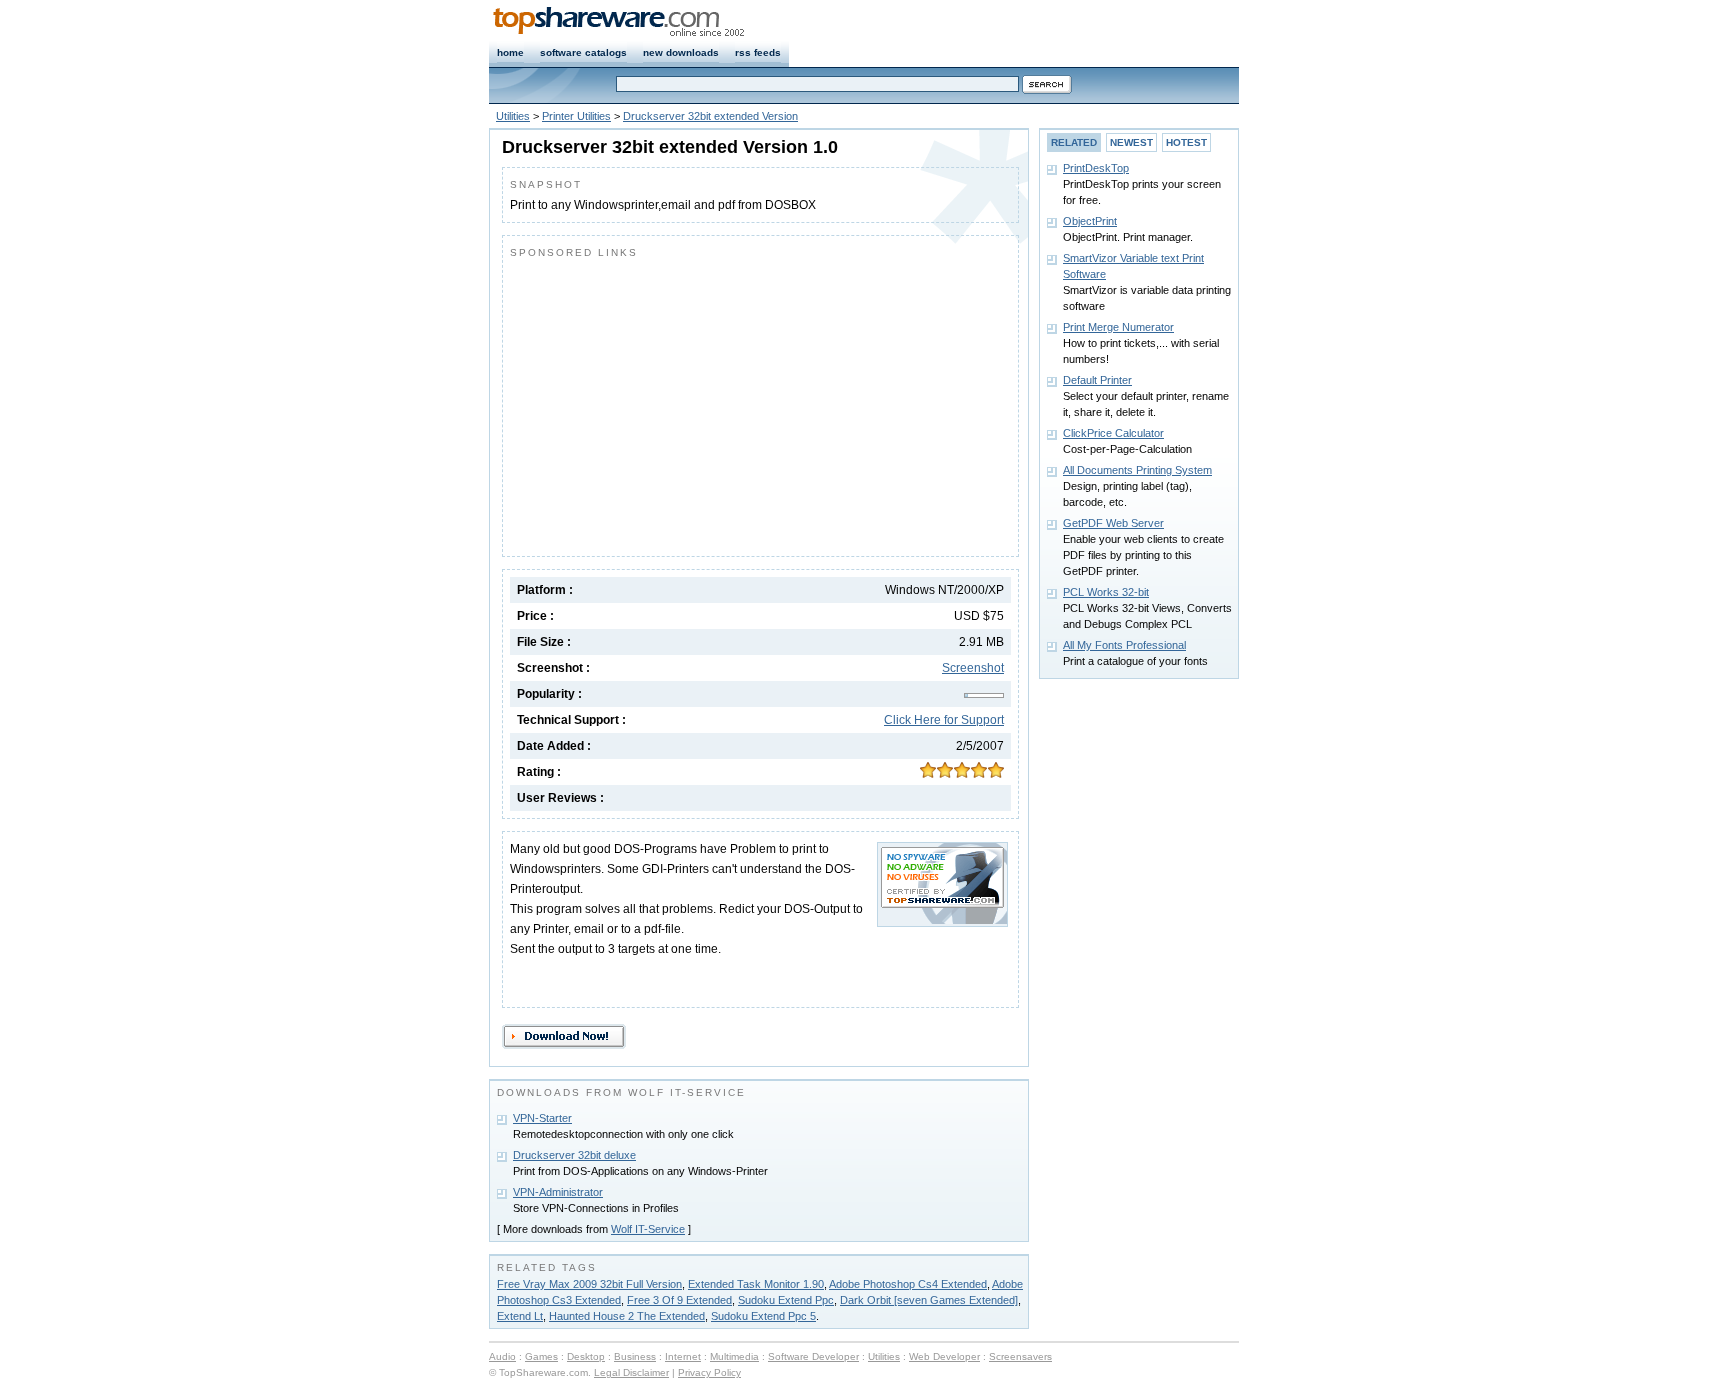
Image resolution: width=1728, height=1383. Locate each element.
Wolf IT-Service (648, 1229)
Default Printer (1097, 380)
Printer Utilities (576, 116)
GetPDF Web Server (1113, 523)
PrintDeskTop (1096, 168)
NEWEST (1131, 142)
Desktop (586, 1356)
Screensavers (1020, 1356)
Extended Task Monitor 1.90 (756, 1284)
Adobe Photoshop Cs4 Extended (908, 1284)
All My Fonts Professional (1124, 645)
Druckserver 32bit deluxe (574, 1155)
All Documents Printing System (1137, 470)
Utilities (513, 116)
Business (635, 1356)
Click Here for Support (944, 720)
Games (541, 1356)
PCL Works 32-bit (1106, 592)
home (510, 52)
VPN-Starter (542, 1118)
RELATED (1074, 142)
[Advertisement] (678, 403)
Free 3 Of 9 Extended (679, 1300)
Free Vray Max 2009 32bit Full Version (589, 1284)
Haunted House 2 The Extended (627, 1316)
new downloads (681, 52)
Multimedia (734, 1356)
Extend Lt (520, 1316)
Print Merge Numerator (1118, 327)
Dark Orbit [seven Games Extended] (929, 1300)
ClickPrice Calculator (1113, 433)
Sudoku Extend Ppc (786, 1300)
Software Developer (813, 1356)
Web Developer (944, 1356)
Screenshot (973, 668)
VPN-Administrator (558, 1192)
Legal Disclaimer (631, 1372)
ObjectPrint (1090, 221)
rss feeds (758, 52)
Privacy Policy (709, 1372)
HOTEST (1186, 142)
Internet (683, 1356)
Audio (502, 1356)
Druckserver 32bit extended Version (710, 116)
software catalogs (583, 52)
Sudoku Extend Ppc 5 (763, 1316)
